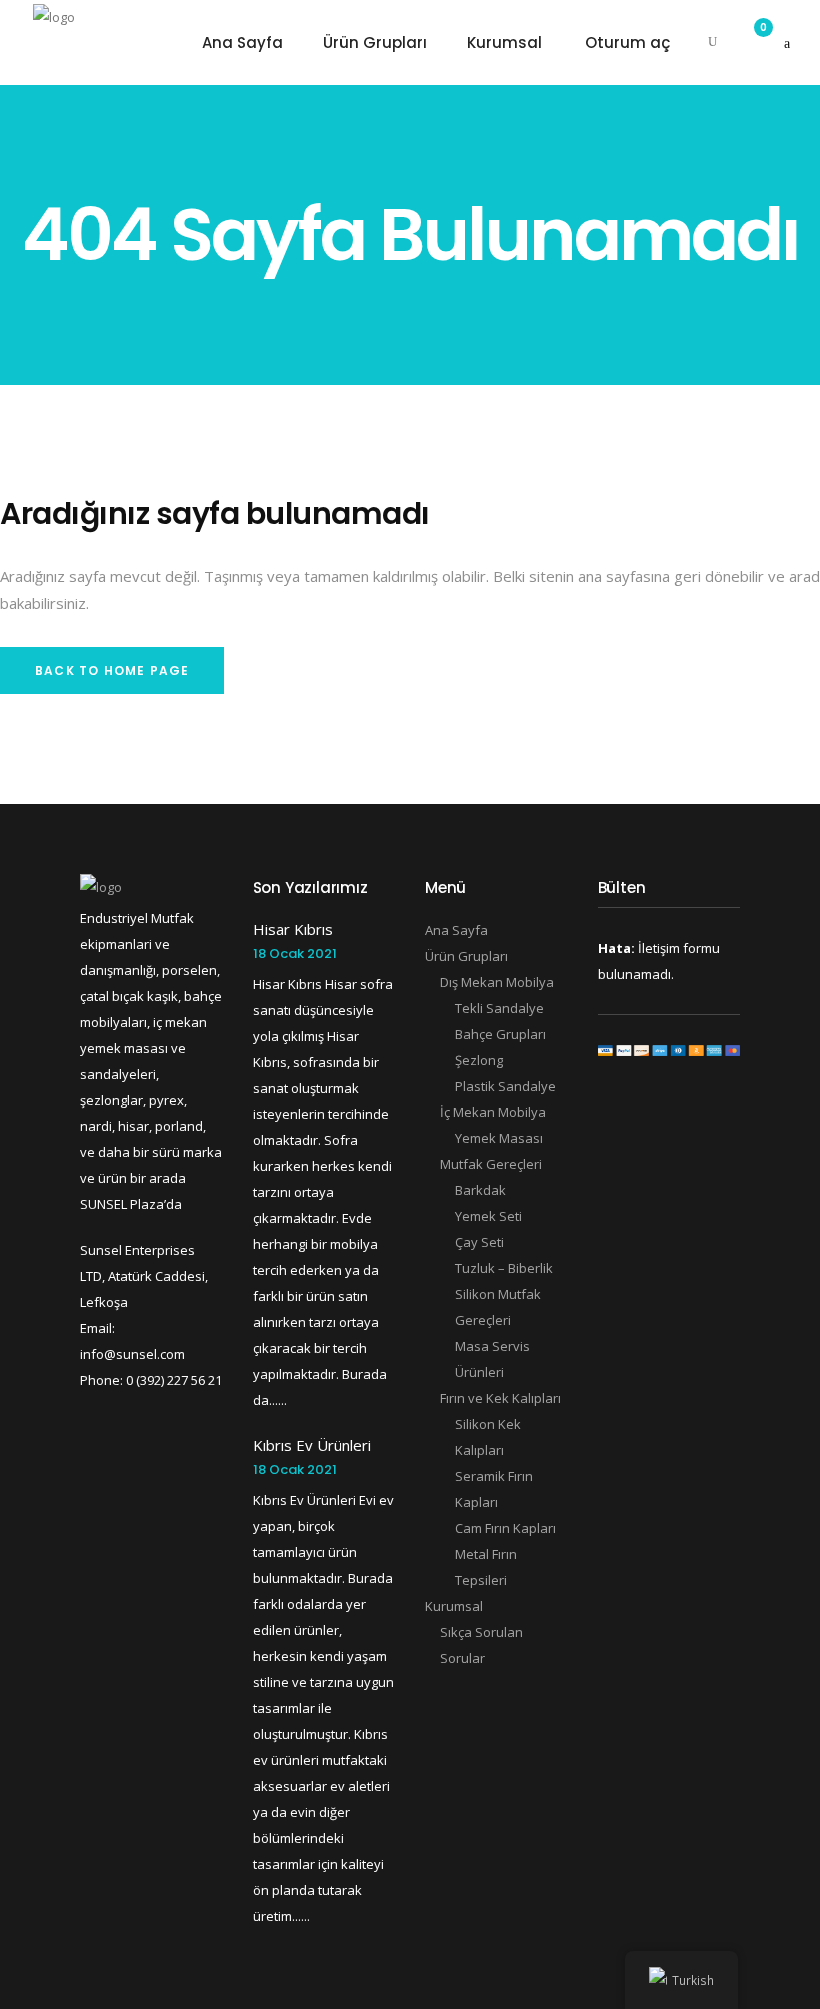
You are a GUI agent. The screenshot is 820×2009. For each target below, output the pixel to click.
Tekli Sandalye (499, 1008)
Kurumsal (454, 1606)
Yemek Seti (488, 1216)
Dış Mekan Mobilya (497, 982)
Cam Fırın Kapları (505, 1528)
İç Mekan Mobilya (493, 1112)
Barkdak (480, 1190)
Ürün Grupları (466, 956)
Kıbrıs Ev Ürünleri (312, 1445)
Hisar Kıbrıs (293, 929)
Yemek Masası (499, 1138)
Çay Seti (479, 1242)
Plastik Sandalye (505, 1086)
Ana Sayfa (456, 930)
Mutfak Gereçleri (491, 1164)
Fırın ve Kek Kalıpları (500, 1398)
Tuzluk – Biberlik (504, 1268)
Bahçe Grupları (500, 1034)
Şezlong (479, 1060)
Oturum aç (627, 43)
